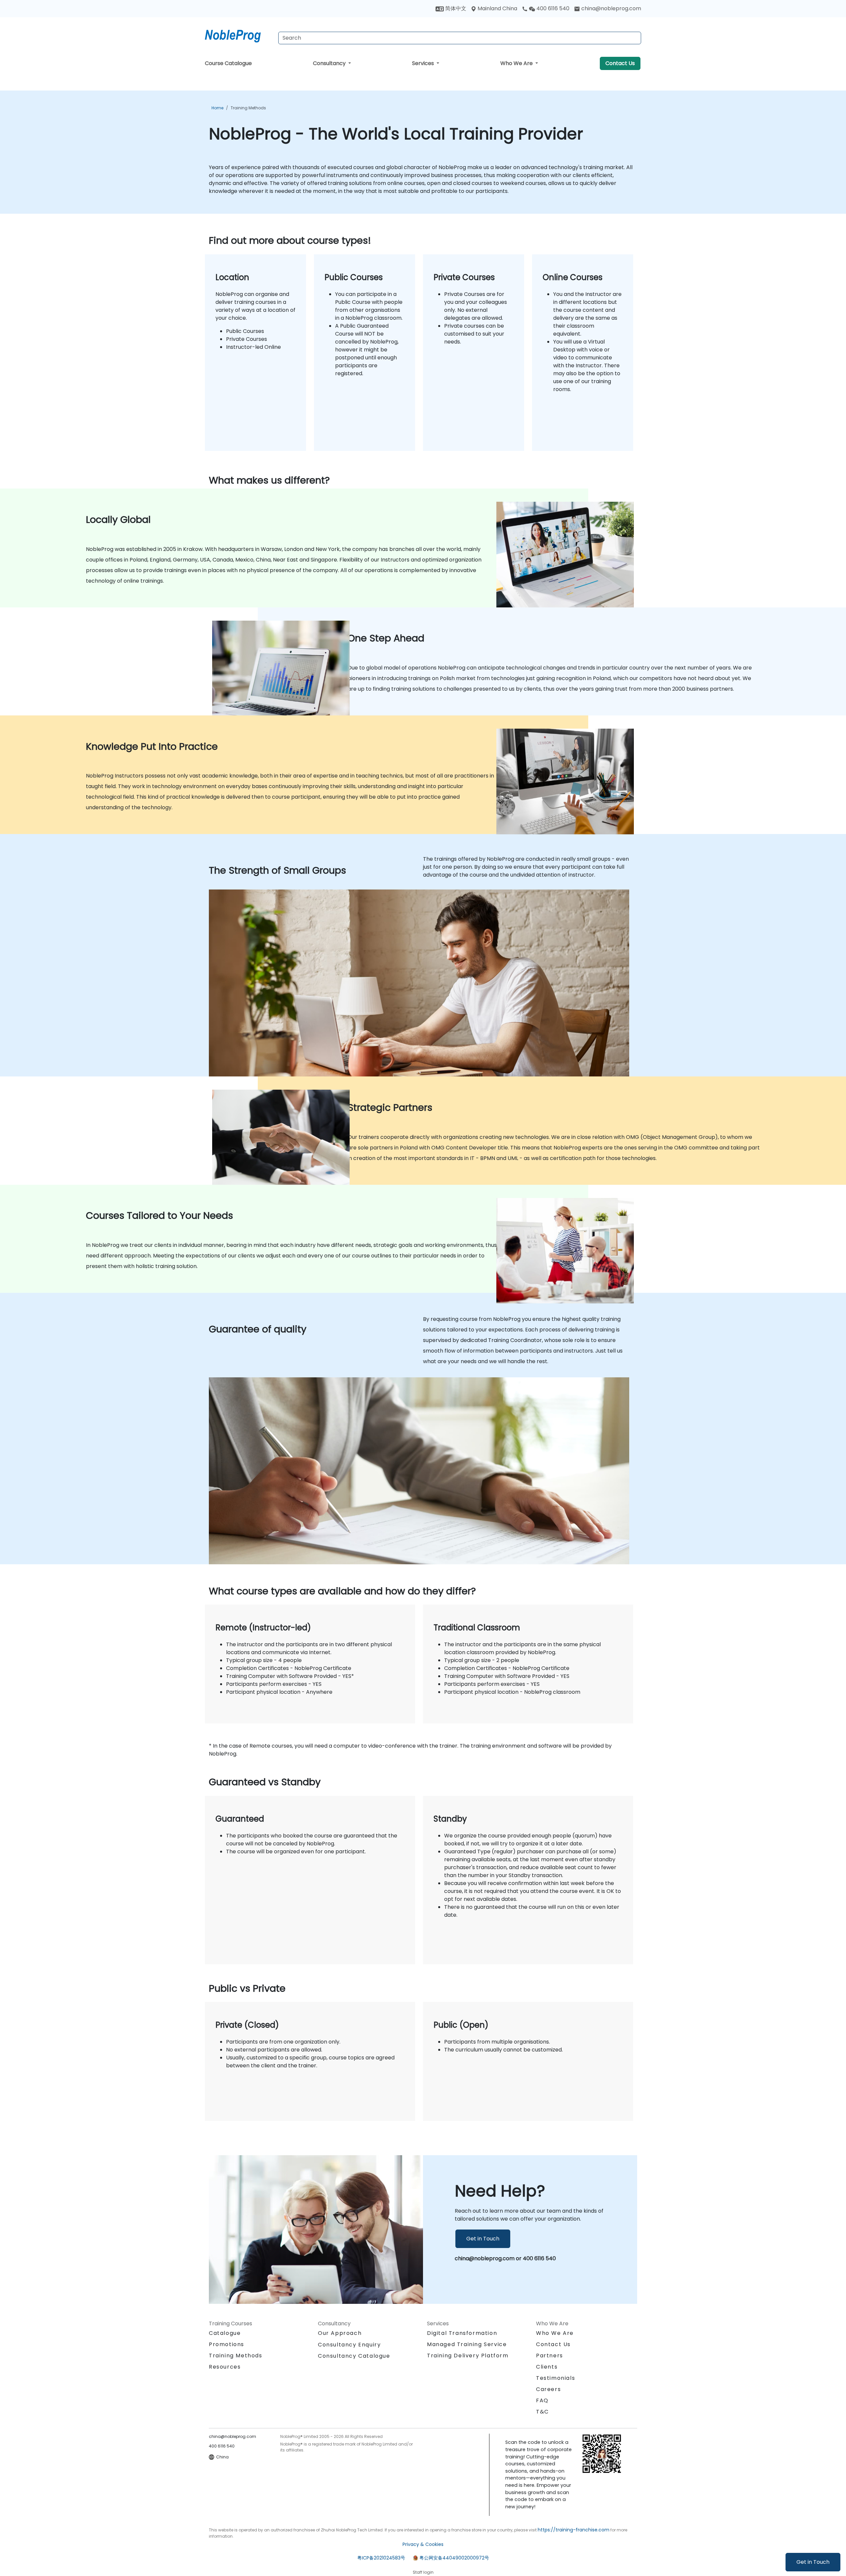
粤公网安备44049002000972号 (454, 2558)
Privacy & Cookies (423, 2544)
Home (217, 108)
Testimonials (556, 2378)
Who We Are (517, 63)
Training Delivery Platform (468, 2356)
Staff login (423, 2572)
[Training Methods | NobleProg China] (239, 35)
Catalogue (225, 2333)
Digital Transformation (462, 2333)
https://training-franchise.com (574, 2530)
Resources (225, 2367)
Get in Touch (813, 2562)
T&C (542, 2412)
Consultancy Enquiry (349, 2345)
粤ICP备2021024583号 (381, 2558)
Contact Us (620, 63)
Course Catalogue (228, 63)
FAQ (542, 2400)
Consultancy (330, 63)
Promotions (227, 2344)
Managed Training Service (467, 2344)
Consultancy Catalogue (354, 2356)
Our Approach (340, 2333)
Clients (547, 2367)
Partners (550, 2356)
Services (424, 63)
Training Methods (248, 108)
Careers (548, 2389)
